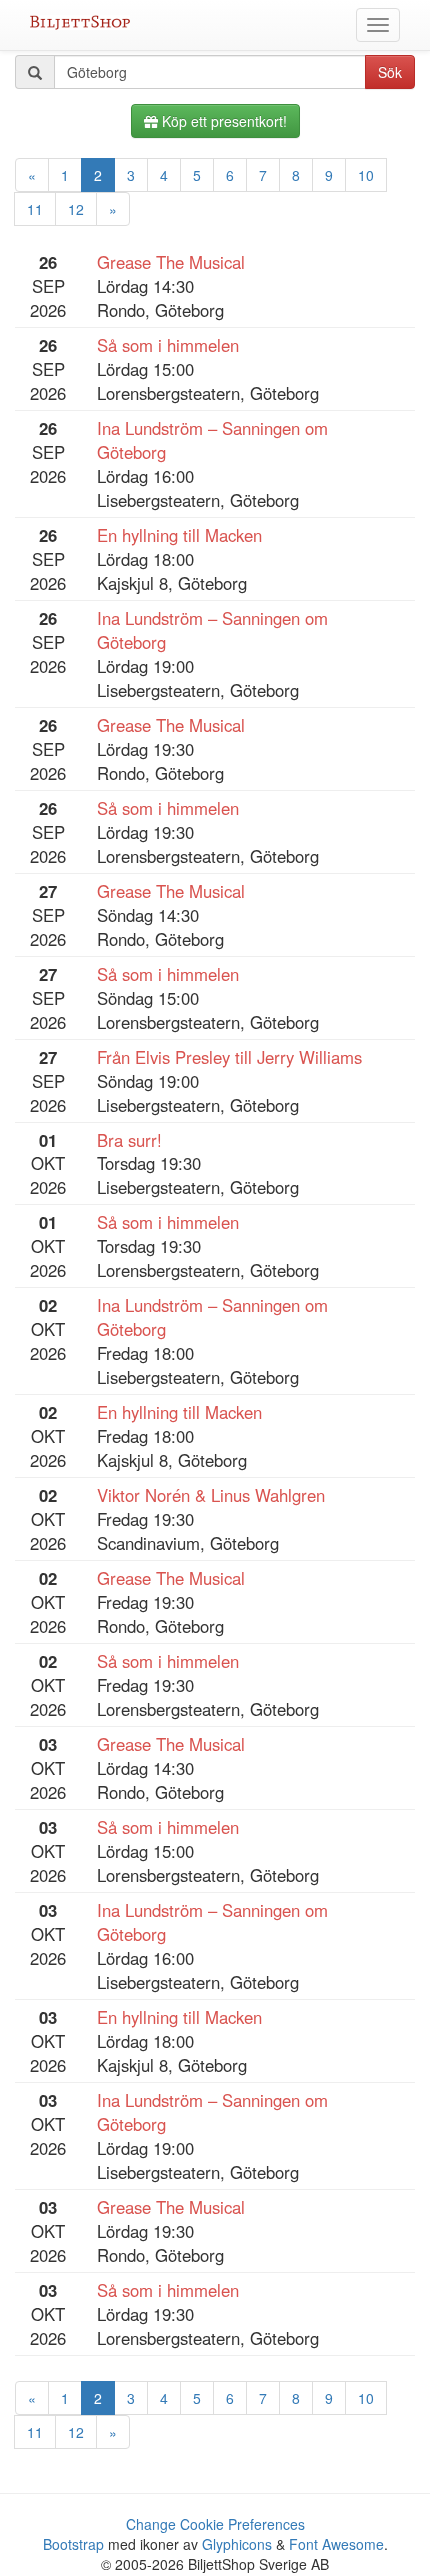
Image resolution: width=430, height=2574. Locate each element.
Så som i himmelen (168, 345)
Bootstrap (73, 2544)
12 (76, 209)
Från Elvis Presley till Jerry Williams (229, 1057)
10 (366, 175)
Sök (390, 72)
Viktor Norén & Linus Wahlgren (211, 1495)
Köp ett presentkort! (222, 121)
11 (35, 209)
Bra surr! (129, 1140)
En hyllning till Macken (179, 535)
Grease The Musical (171, 262)
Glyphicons (237, 2544)
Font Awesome (336, 2544)
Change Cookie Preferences (215, 2524)
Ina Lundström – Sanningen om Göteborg (212, 440)
